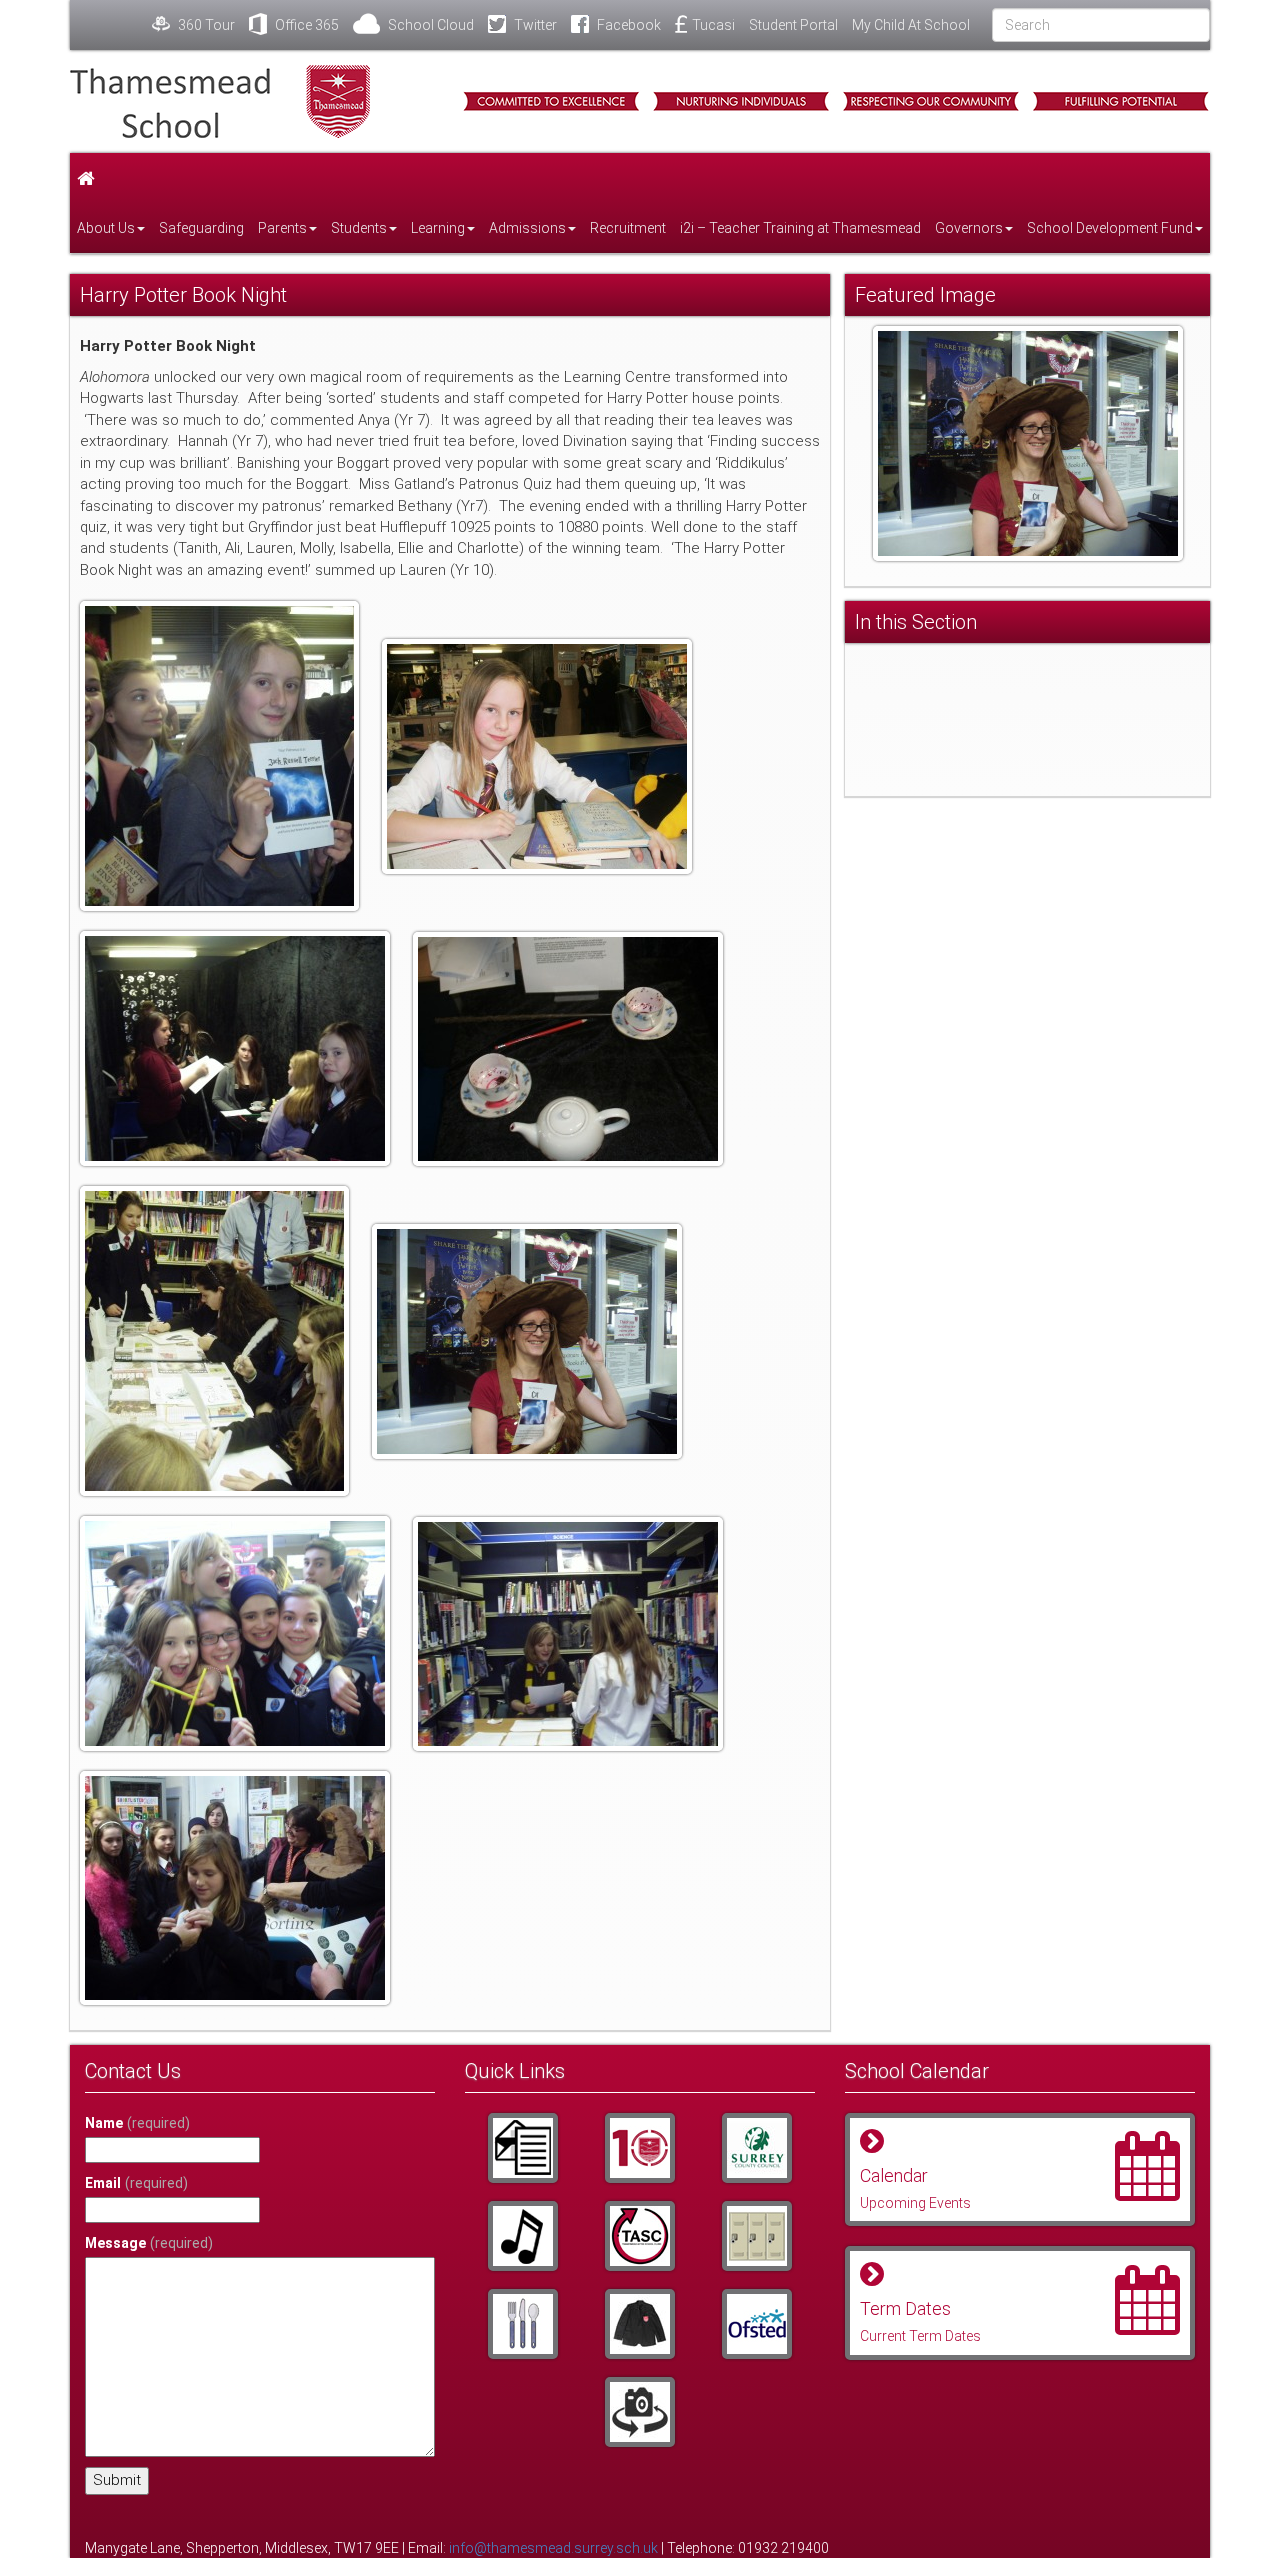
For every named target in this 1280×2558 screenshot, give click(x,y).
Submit (117, 2480)
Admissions (527, 228)
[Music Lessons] (523, 2236)
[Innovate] (523, 2324)
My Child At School (911, 25)
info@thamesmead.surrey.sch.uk (553, 2548)
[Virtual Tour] (640, 2412)
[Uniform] (640, 2324)
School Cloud (429, 25)
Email (136, 2183)
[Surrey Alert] (756, 2148)
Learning (438, 228)
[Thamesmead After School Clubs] (640, 2236)
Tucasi (713, 25)
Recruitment (628, 228)
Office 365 (305, 25)
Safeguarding (201, 228)
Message (149, 2243)
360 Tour (205, 25)
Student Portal (793, 25)
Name (137, 2123)
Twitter (534, 25)
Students (359, 228)
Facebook (627, 25)
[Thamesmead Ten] (640, 2148)
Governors (969, 228)
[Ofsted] (756, 2324)
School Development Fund (1110, 228)
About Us (106, 228)
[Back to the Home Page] (250, 101)
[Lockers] (756, 2236)
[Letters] (523, 2148)
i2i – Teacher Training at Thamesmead (800, 228)
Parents (282, 228)
